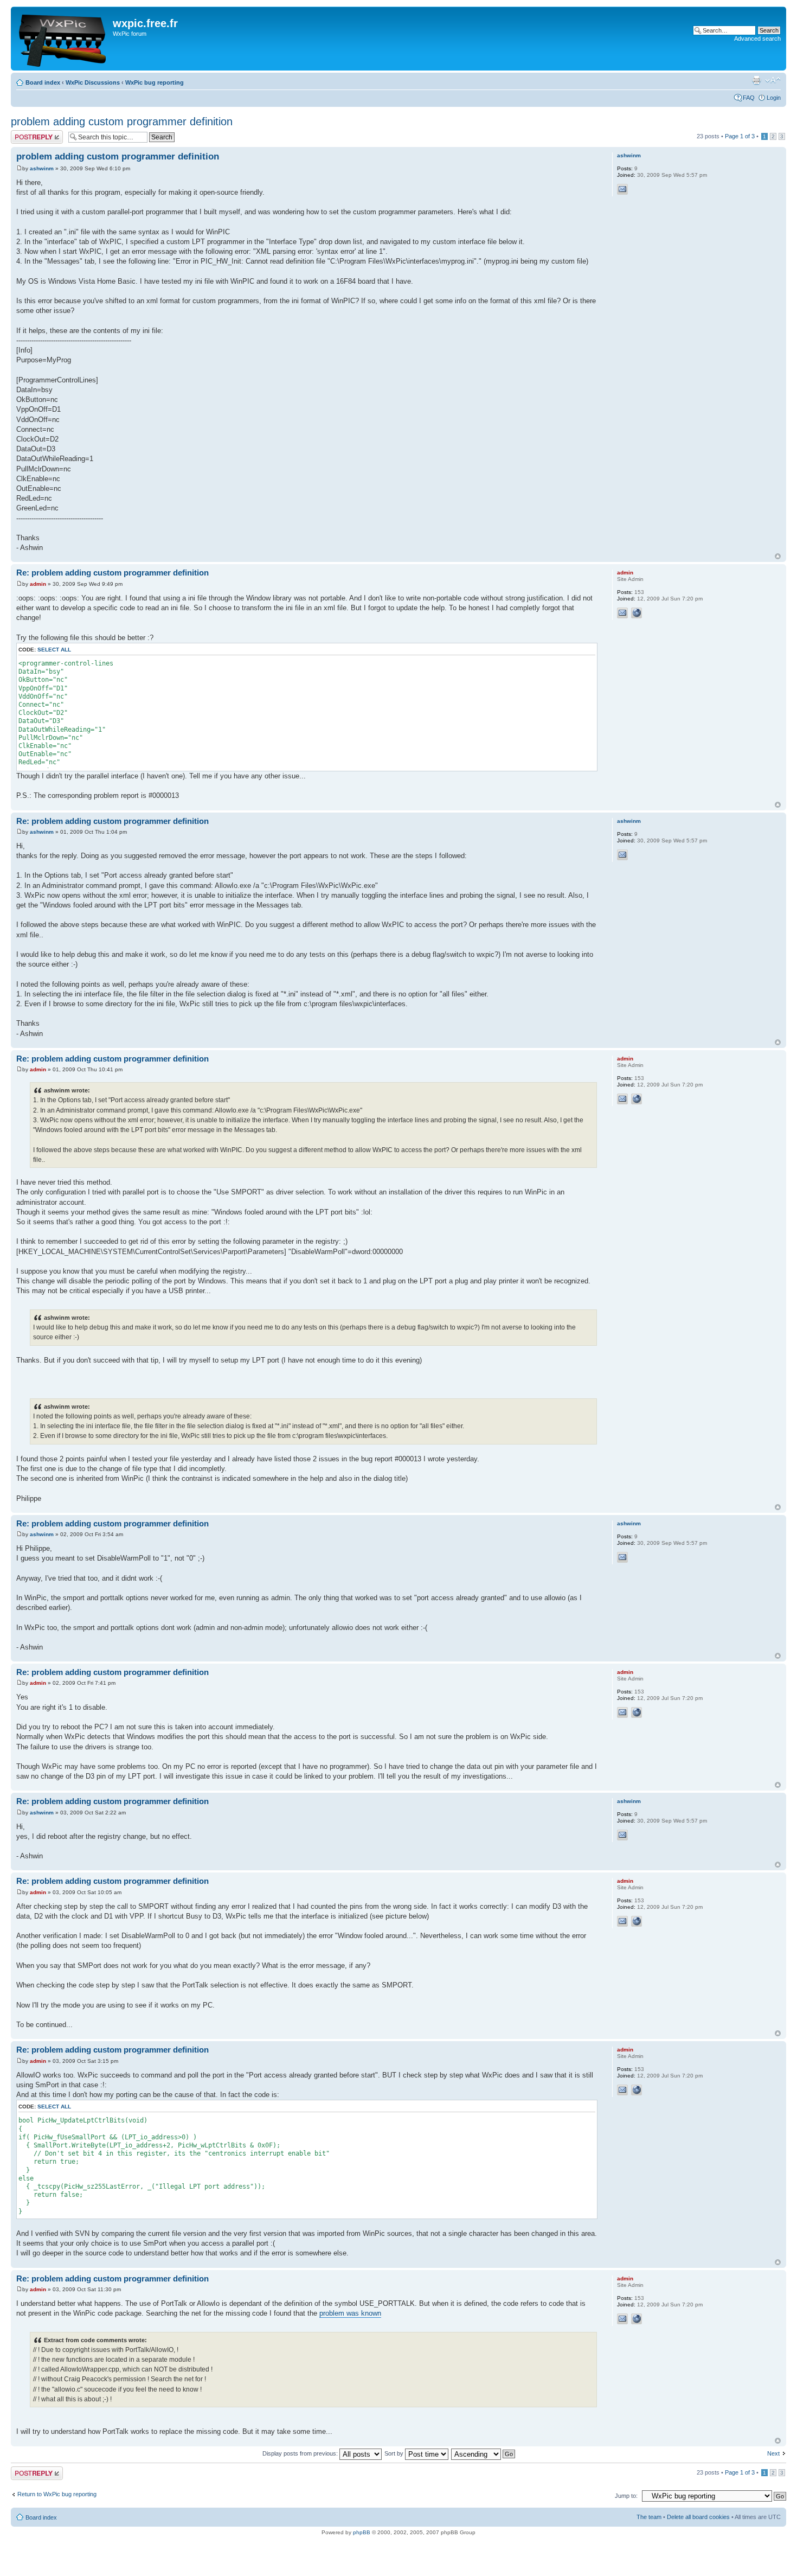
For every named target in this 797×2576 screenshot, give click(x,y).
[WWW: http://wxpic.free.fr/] (637, 613)
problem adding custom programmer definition (122, 122)
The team (649, 2517)
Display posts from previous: (301, 2453)
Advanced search (757, 39)
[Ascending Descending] (484, 2453)
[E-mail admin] (622, 613)
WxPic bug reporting (155, 82)
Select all (54, 650)
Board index (43, 82)
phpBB (362, 2532)
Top (778, 556)
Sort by (395, 2453)
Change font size (773, 80)
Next (773, 2453)
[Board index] (63, 39)
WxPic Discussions (93, 82)
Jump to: (626, 2496)
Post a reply (27, 133)
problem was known (350, 2313)
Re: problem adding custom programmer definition (113, 573)
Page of (740, 136)
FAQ (749, 98)
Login (774, 98)
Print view (756, 80)
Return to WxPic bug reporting (57, 2494)
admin (38, 584)
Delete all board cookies (698, 2517)
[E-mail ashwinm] (622, 189)
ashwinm (42, 168)
